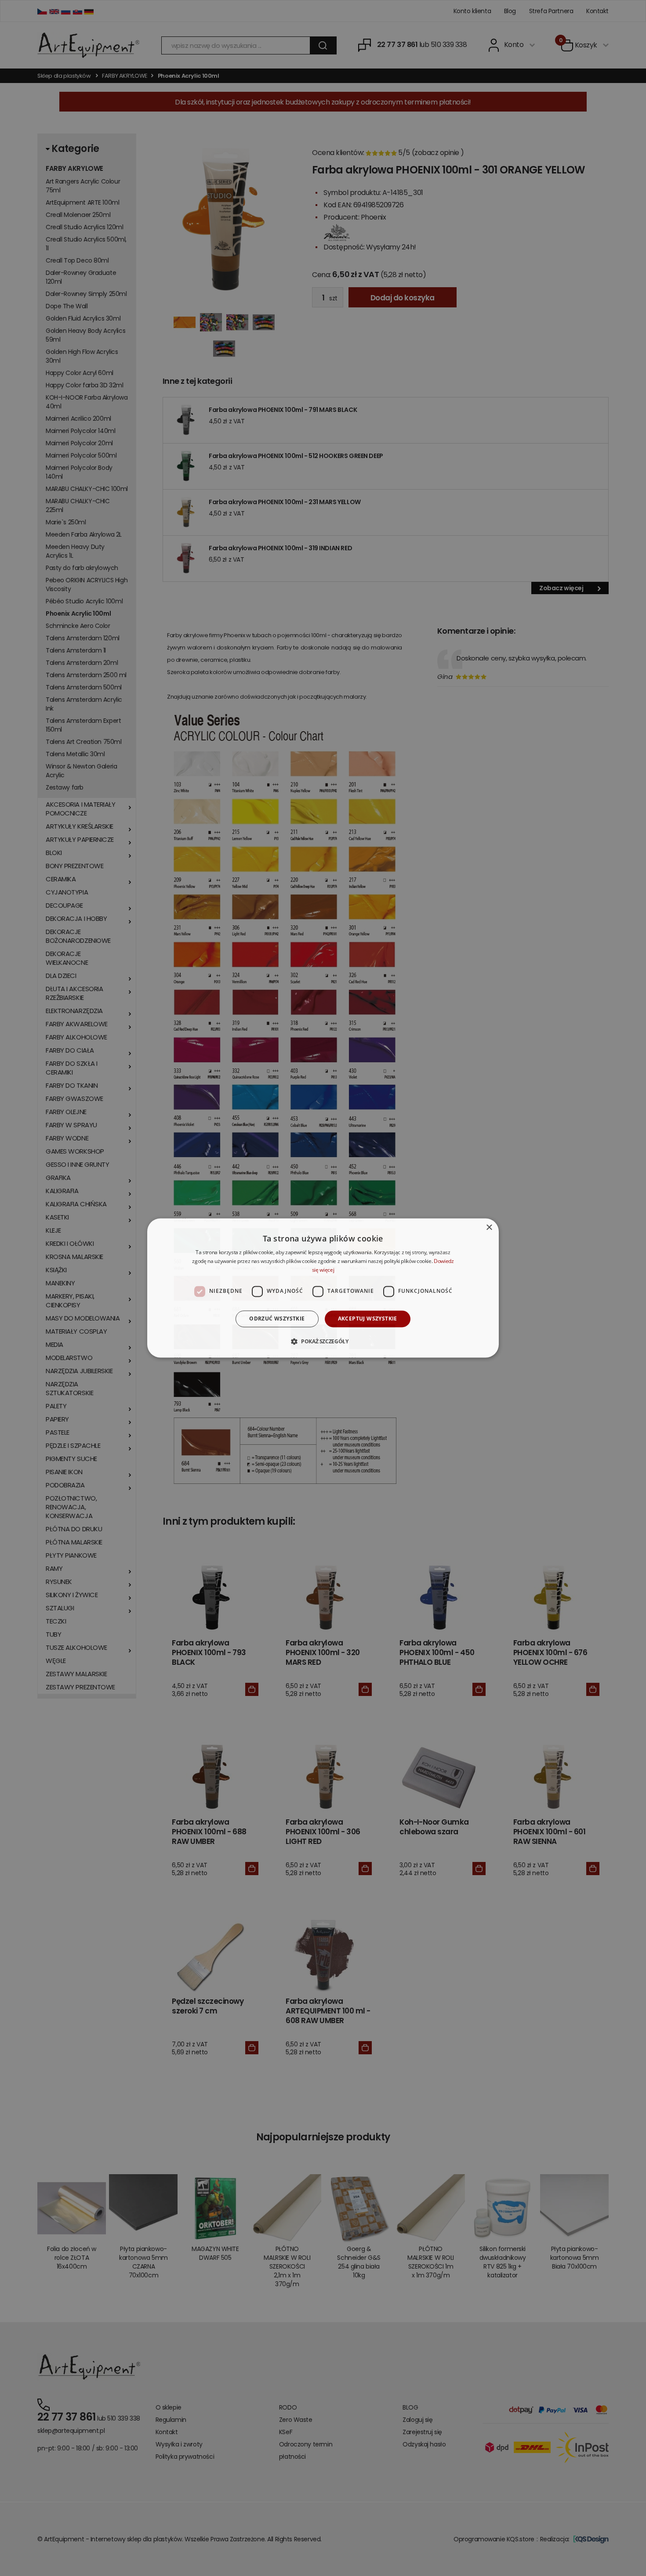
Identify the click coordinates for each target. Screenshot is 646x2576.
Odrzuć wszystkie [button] (277, 1319)
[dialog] (323, 1288)
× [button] (489, 1228)
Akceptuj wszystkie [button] (368, 1319)
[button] (323, 1342)
